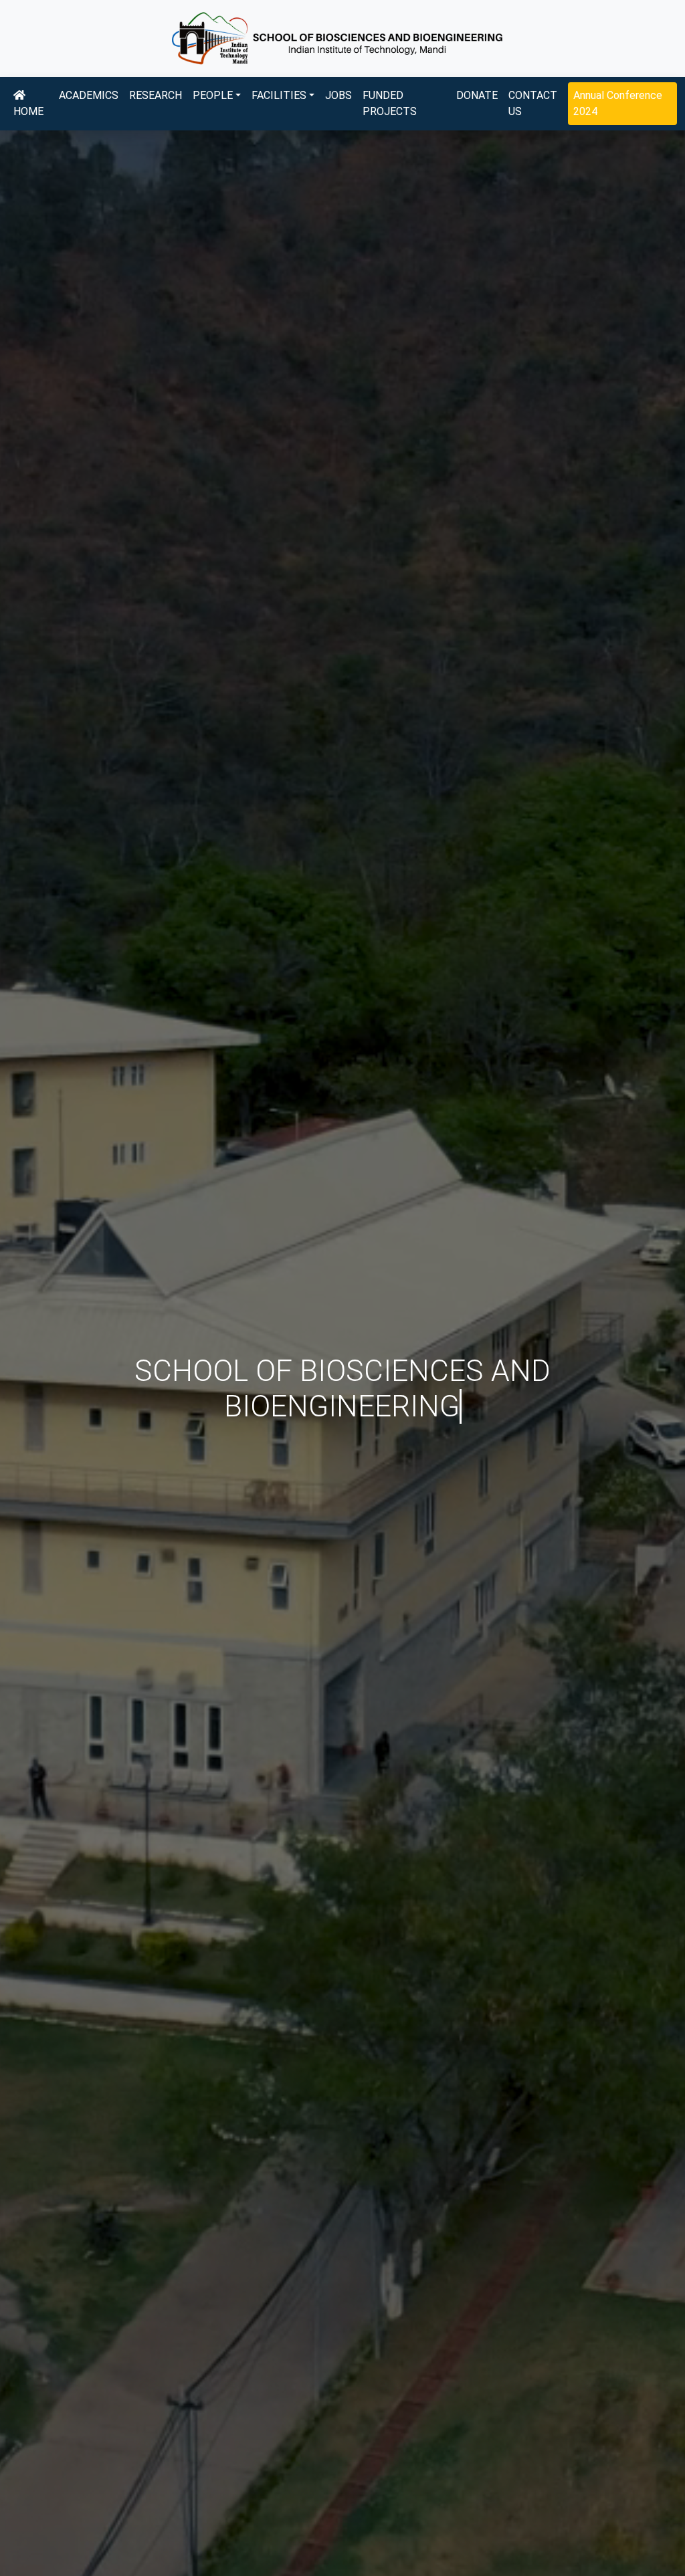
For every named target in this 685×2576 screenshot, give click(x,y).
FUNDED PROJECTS (390, 103)
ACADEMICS (89, 95)
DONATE (477, 95)
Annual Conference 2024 (618, 103)
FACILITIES (279, 95)
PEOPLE (213, 95)
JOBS (338, 95)
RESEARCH (156, 95)
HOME (28, 111)
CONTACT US (533, 103)
